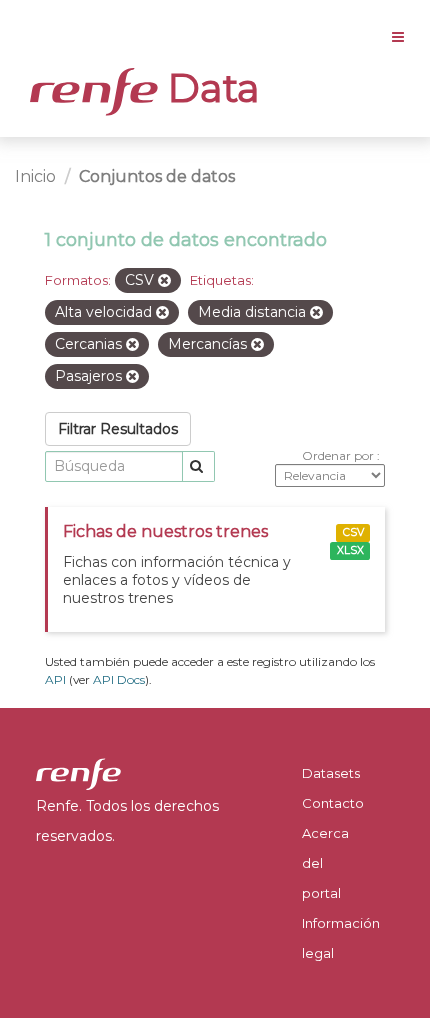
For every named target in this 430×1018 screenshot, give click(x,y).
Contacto (333, 803)
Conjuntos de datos (157, 176)
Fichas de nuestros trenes (165, 531)
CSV (353, 532)
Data (209, 88)
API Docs (119, 679)
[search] (198, 466)
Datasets (331, 773)
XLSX (350, 550)
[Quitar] (164, 281)
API (55, 679)
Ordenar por (339, 455)
